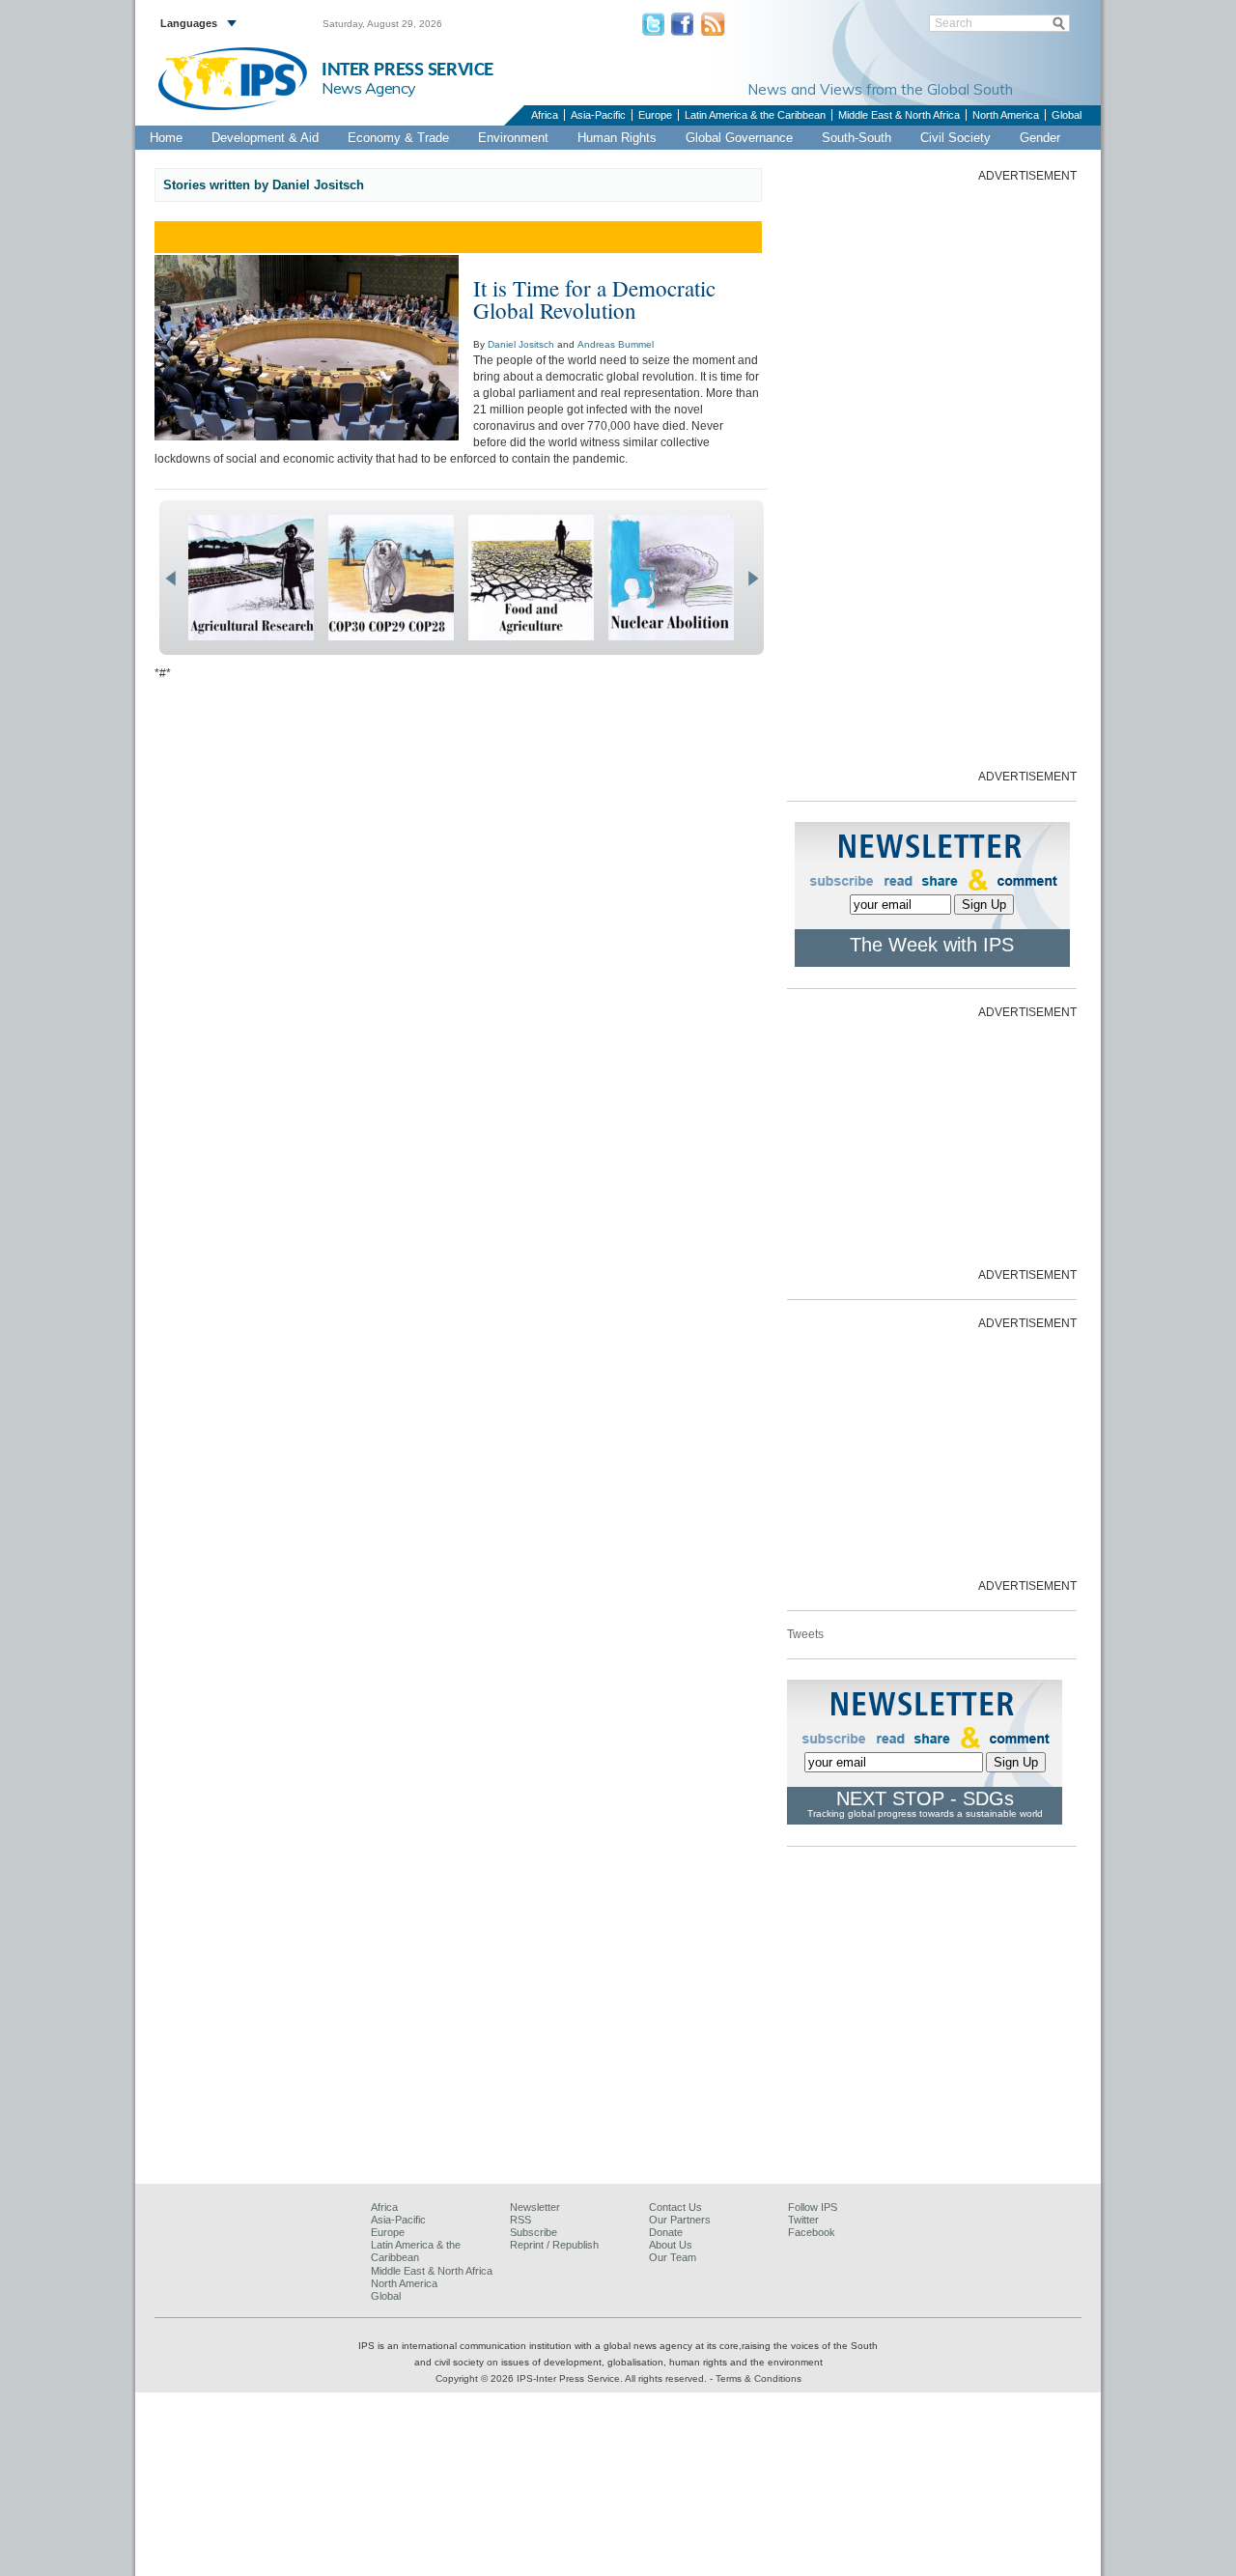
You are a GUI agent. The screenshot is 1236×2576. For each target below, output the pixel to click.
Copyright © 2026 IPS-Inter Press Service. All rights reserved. (573, 2378)
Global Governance (739, 138)
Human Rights (617, 138)
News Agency (369, 88)
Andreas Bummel (616, 344)
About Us (671, 2245)
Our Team (673, 2257)
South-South (857, 138)
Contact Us (675, 2207)
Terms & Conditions (758, 2378)
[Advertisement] (932, 474)
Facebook (812, 2232)
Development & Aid (265, 138)
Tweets (805, 1634)
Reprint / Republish (554, 2245)
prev (170, 579)
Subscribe (534, 2232)
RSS (520, 2220)
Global (1067, 115)
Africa (545, 115)
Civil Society (955, 138)
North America (1006, 115)
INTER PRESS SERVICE (407, 70)
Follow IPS (813, 2207)
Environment (513, 138)
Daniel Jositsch (521, 344)
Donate (666, 2232)
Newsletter (535, 2207)
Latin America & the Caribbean (755, 115)
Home (166, 138)
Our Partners (680, 2220)
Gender (1040, 138)
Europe (655, 115)
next (753, 579)
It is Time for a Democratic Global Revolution (594, 299)
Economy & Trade (398, 138)
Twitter (803, 2220)
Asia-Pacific (598, 115)
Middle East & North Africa (899, 115)
